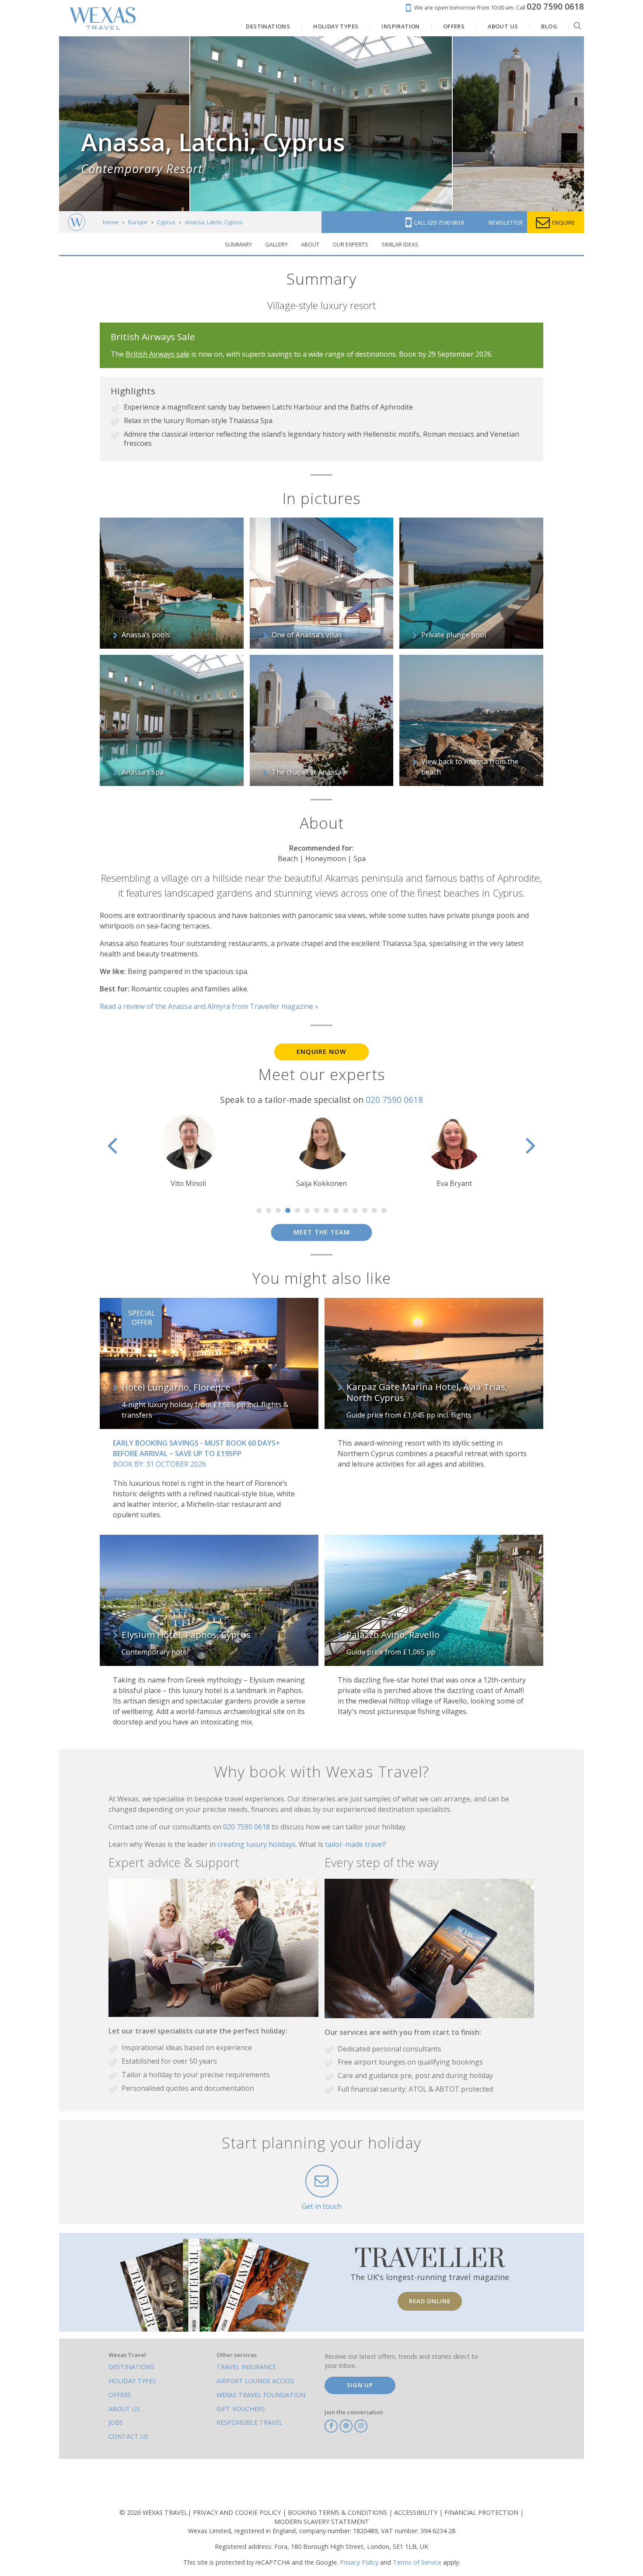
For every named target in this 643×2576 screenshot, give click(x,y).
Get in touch (322, 2206)
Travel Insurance (246, 2367)
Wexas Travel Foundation (261, 2395)
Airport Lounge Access (255, 2381)
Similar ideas (400, 244)
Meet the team (322, 1232)
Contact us (128, 2436)
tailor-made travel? (356, 1844)
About (310, 244)
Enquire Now (321, 1052)
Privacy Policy (359, 2562)
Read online (430, 2301)
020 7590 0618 (394, 1100)
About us (124, 2409)
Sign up (360, 2385)
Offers (120, 2395)
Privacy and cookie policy (238, 2512)
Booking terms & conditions (338, 2512)
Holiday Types (132, 2381)
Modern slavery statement (322, 2522)
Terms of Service (417, 2562)
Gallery (276, 244)
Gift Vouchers (241, 2409)
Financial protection (482, 2512)
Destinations (131, 2367)
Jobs (116, 2422)
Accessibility (417, 2512)
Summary (238, 244)
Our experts (350, 244)
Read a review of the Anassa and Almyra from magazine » (209, 1006)
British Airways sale (157, 354)
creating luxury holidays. (258, 1844)
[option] (189, 1152)
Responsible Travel (250, 2422)
